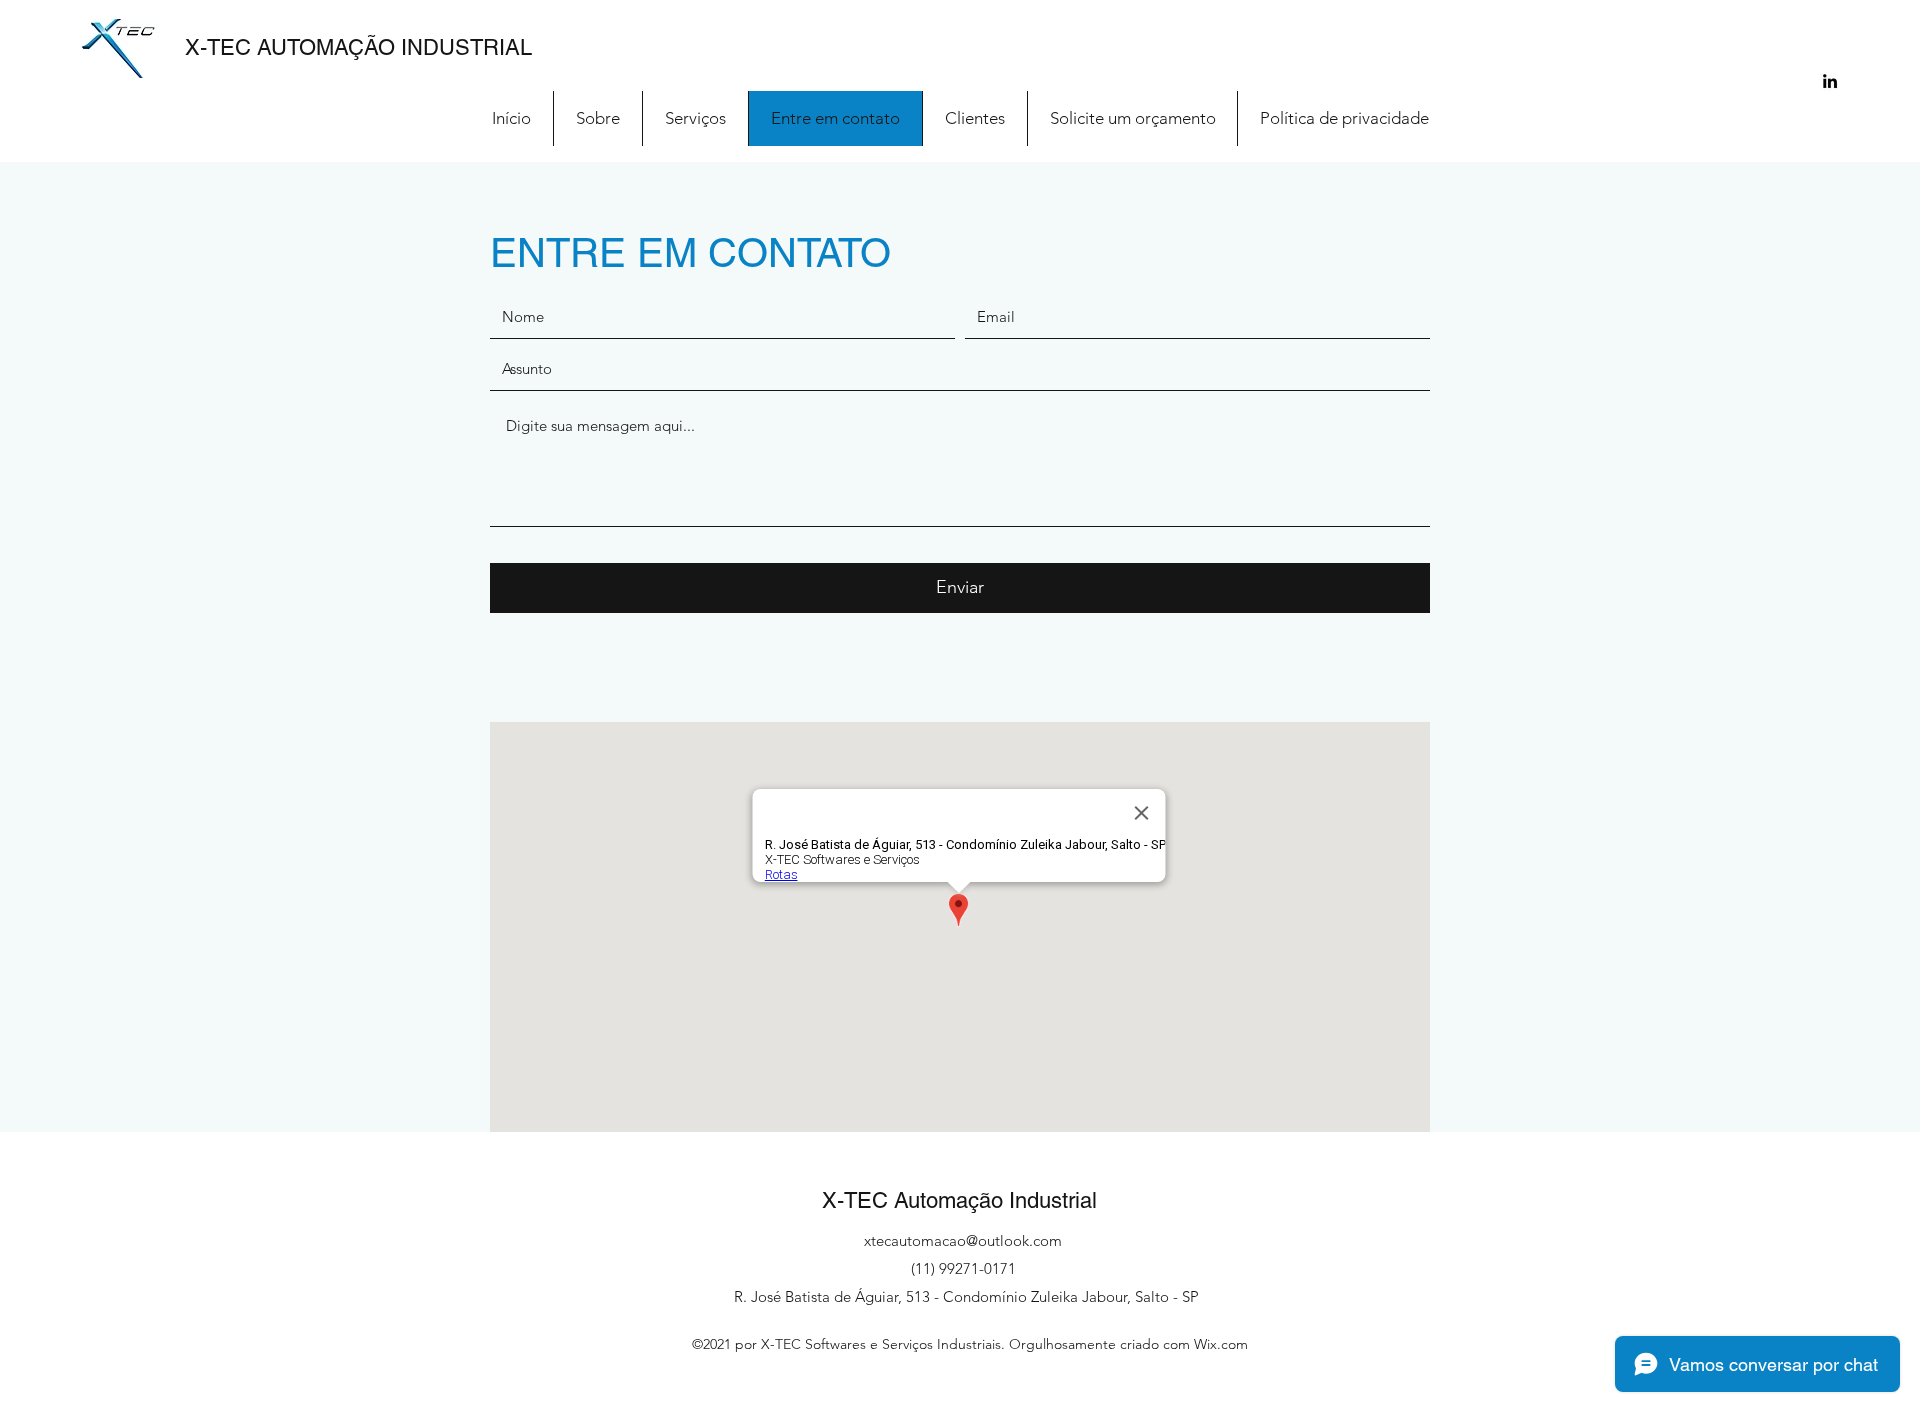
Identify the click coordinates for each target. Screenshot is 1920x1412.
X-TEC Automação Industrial (959, 1200)
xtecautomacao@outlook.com (963, 1240)
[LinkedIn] (1830, 81)
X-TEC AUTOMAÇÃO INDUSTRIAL (358, 47)
